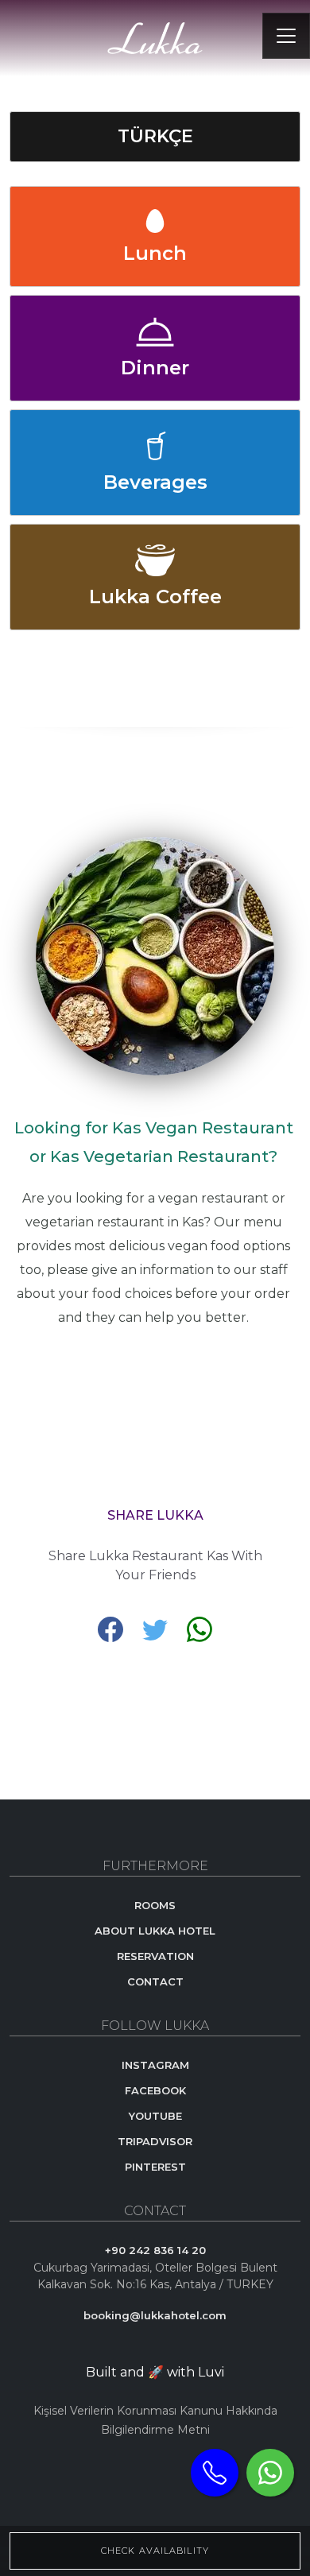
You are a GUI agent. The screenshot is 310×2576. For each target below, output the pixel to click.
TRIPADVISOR (155, 2141)
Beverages (155, 482)
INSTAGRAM (155, 2065)
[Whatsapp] (270, 2473)
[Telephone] (215, 2473)
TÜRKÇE (155, 136)
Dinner (155, 368)
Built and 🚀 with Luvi (155, 2372)
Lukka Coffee (155, 597)
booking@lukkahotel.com (155, 2315)
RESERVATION (155, 1956)
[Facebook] (112, 1628)
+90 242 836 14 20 (155, 2250)
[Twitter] (157, 1628)
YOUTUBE (155, 2116)
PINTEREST (155, 2167)
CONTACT (155, 1981)
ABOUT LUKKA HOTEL (155, 1931)
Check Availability (155, 2551)
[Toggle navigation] (286, 36)
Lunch (155, 253)
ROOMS (155, 1905)
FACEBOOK (155, 2090)
